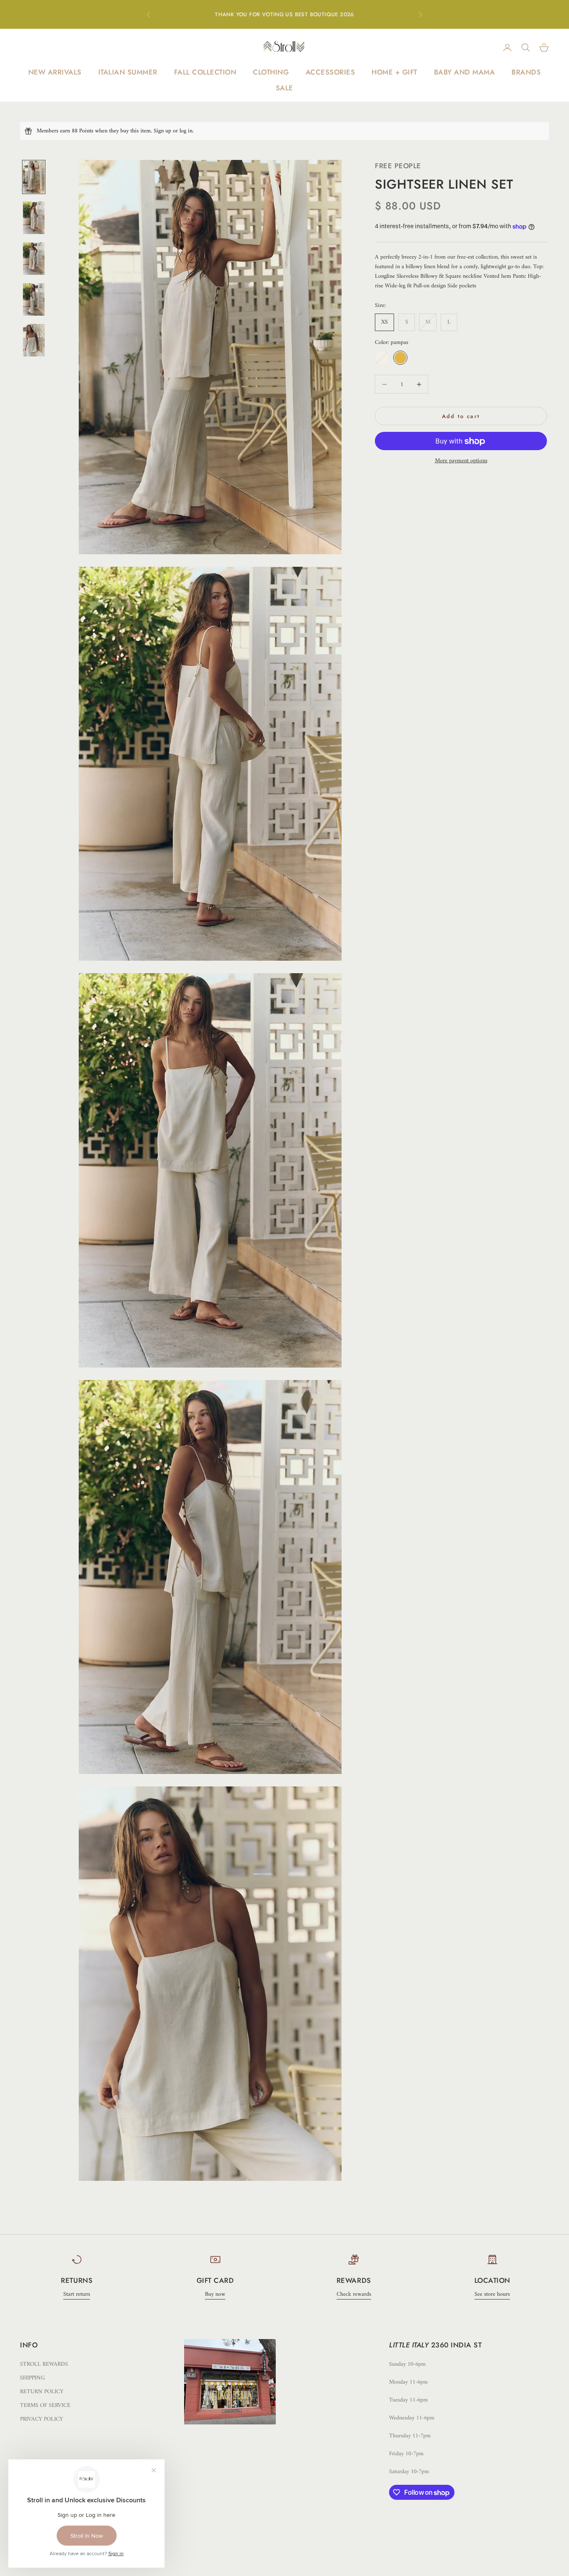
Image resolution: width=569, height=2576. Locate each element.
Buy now (215, 2294)
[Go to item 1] (34, 177)
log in (186, 131)
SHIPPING (32, 2378)
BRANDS (526, 72)
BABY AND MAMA (465, 72)
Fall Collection (205, 72)
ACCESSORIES (331, 72)
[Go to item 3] (34, 259)
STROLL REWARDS (44, 2364)
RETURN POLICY (42, 2392)
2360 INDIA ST (457, 2345)
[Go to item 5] (34, 340)
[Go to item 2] (34, 218)
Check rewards (354, 2294)
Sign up (162, 131)
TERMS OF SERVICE (45, 2405)
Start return (77, 2294)
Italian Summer (128, 72)
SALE (284, 88)
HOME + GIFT (394, 72)
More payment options (461, 461)
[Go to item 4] (34, 299)
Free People (398, 166)
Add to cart (461, 416)
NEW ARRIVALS (55, 72)
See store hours (492, 2294)
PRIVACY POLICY (41, 2419)
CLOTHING (271, 72)
